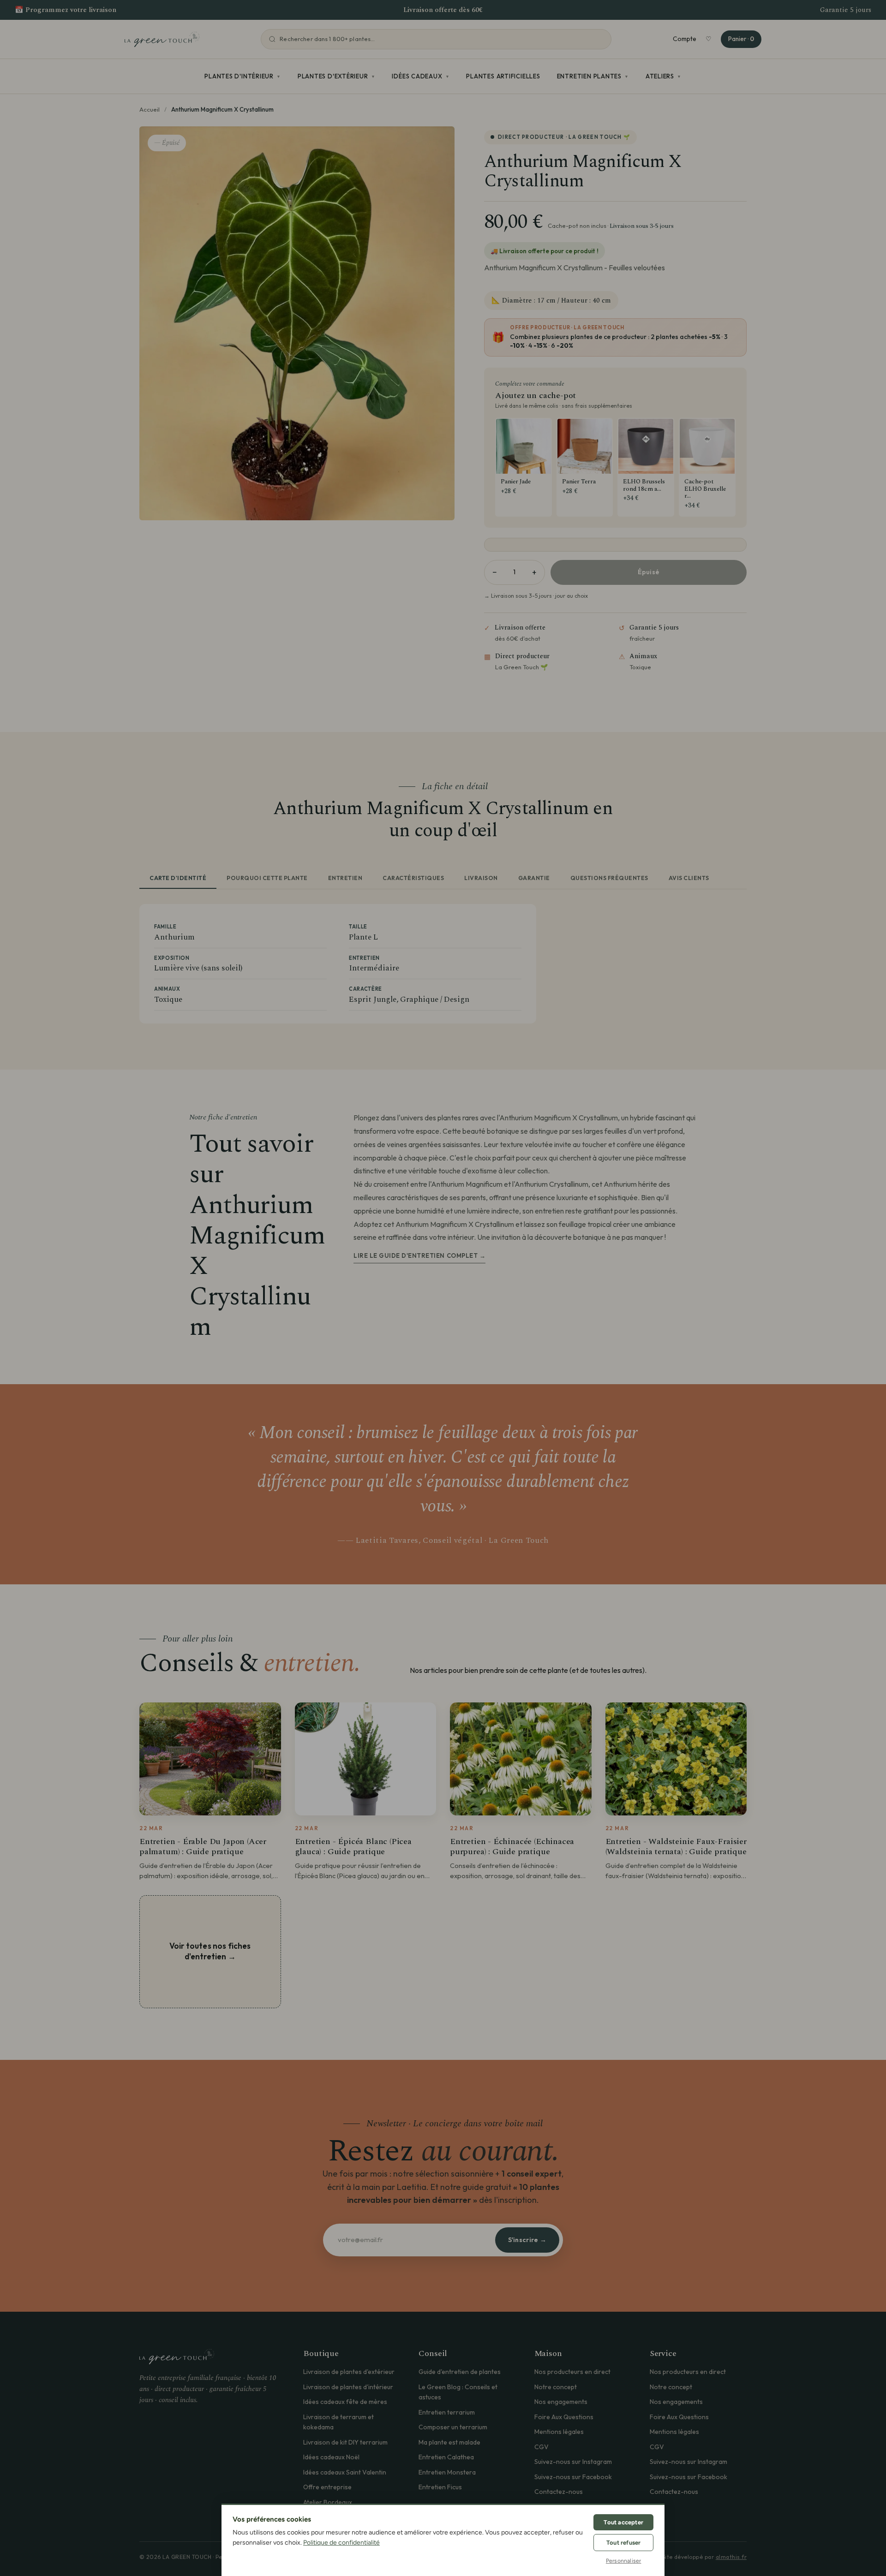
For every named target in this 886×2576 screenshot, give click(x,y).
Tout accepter (623, 2522)
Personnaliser (624, 2561)
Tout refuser (623, 2543)
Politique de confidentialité (341, 2543)
